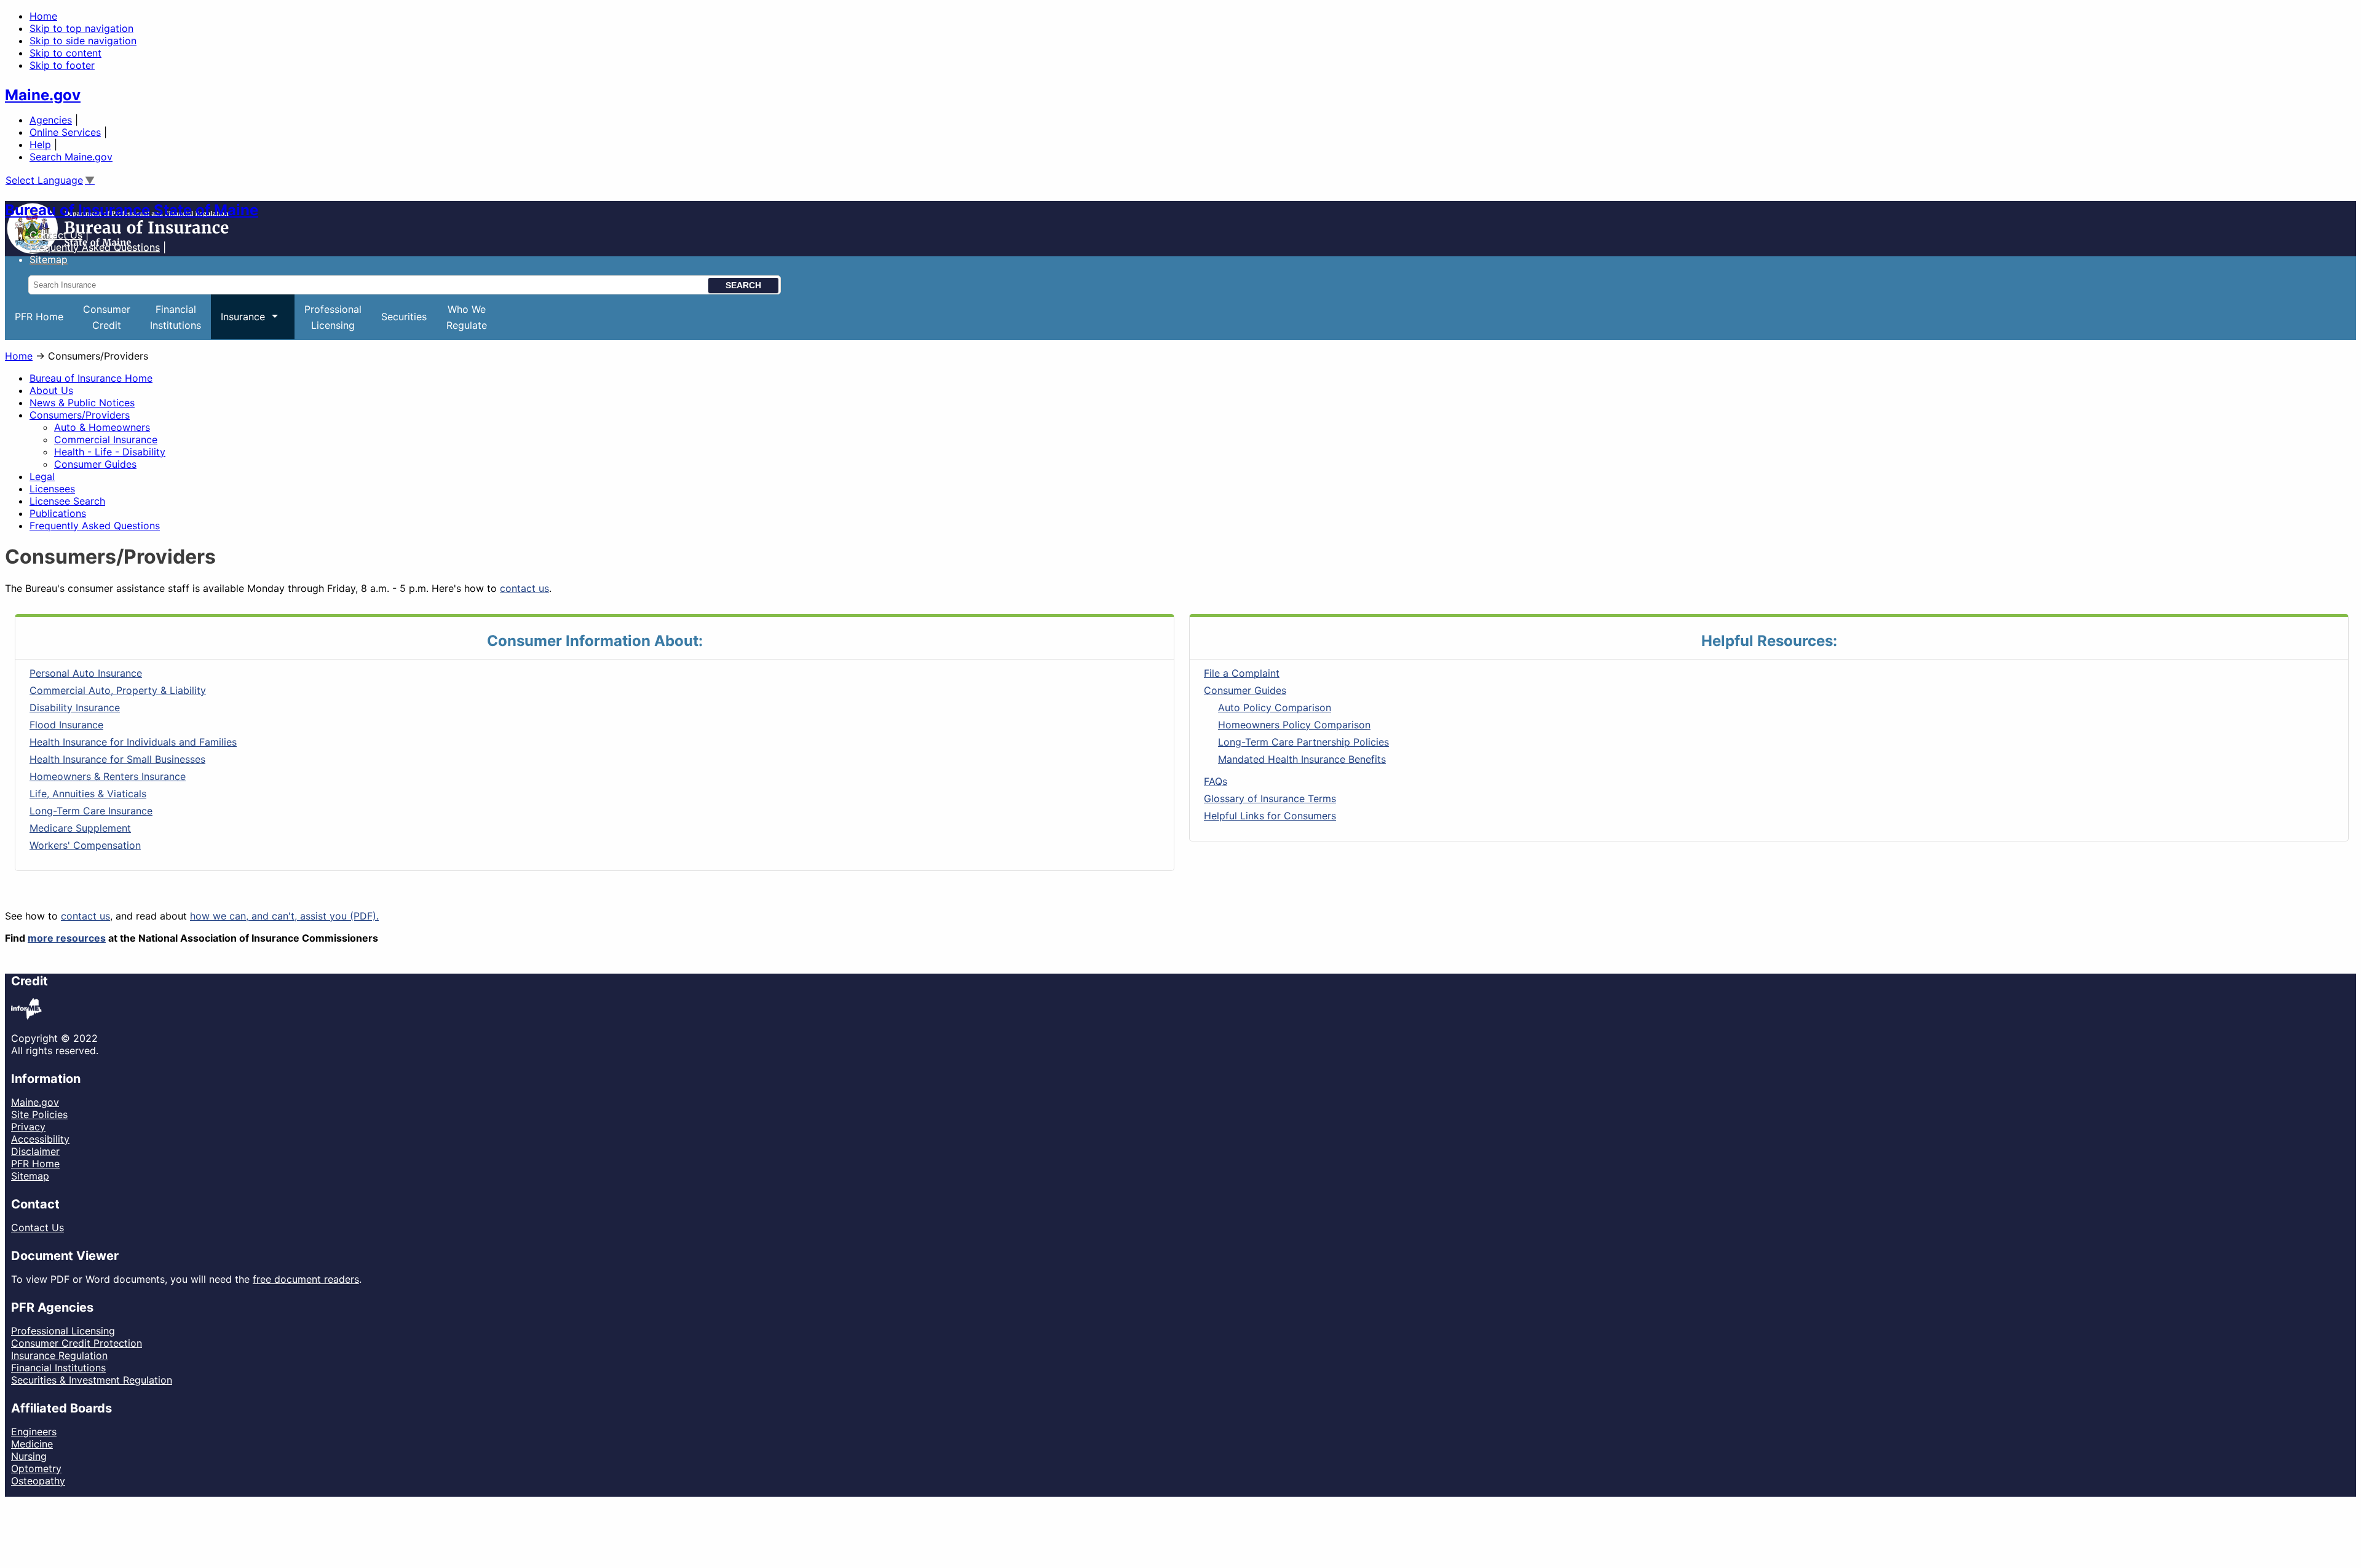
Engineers (34, 1432)
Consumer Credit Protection (77, 1343)
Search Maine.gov (71, 157)
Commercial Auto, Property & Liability (118, 690)
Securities (404, 317)
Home (43, 16)
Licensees (52, 489)
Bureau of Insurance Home (91, 378)
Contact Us (56, 235)
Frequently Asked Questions (95, 247)
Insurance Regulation (59, 1355)
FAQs (1216, 781)
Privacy (28, 1127)
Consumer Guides (95, 464)
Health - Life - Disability (110, 452)
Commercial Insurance (106, 439)
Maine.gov (43, 95)
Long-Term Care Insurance (91, 811)
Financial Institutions (58, 1368)
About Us (51, 390)
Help (40, 144)
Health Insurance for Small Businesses (117, 759)
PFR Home (39, 317)
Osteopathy (38, 1481)
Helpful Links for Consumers (1270, 816)
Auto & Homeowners (102, 427)
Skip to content (65, 53)
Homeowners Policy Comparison (1294, 725)
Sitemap (30, 1176)
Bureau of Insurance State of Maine (132, 210)
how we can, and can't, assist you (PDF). (284, 916)
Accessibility (40, 1139)
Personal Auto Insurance (86, 673)
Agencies (51, 120)
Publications (58, 513)
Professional (333, 317)
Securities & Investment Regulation (92, 1380)
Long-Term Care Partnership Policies (1303, 742)
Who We (467, 317)
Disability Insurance (75, 707)
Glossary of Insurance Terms (1270, 798)
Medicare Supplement (80, 828)
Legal (42, 476)
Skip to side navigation (83, 41)
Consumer (107, 317)
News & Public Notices (82, 403)
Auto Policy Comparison (1275, 707)
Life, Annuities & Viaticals (88, 794)
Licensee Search (67, 501)
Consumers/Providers (80, 415)
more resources (67, 938)
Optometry (36, 1468)
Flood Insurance (66, 725)
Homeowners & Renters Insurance (108, 776)
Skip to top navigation (81, 28)
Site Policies (39, 1114)
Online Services (65, 132)
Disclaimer (35, 1151)
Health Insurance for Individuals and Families (133, 742)
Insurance (238, 325)
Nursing (29, 1456)
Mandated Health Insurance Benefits (1302, 759)
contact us (524, 588)
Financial (176, 317)
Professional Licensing (63, 1331)
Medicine (32, 1444)
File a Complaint (1242, 673)
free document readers (306, 1279)
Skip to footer (62, 65)
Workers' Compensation (85, 845)
